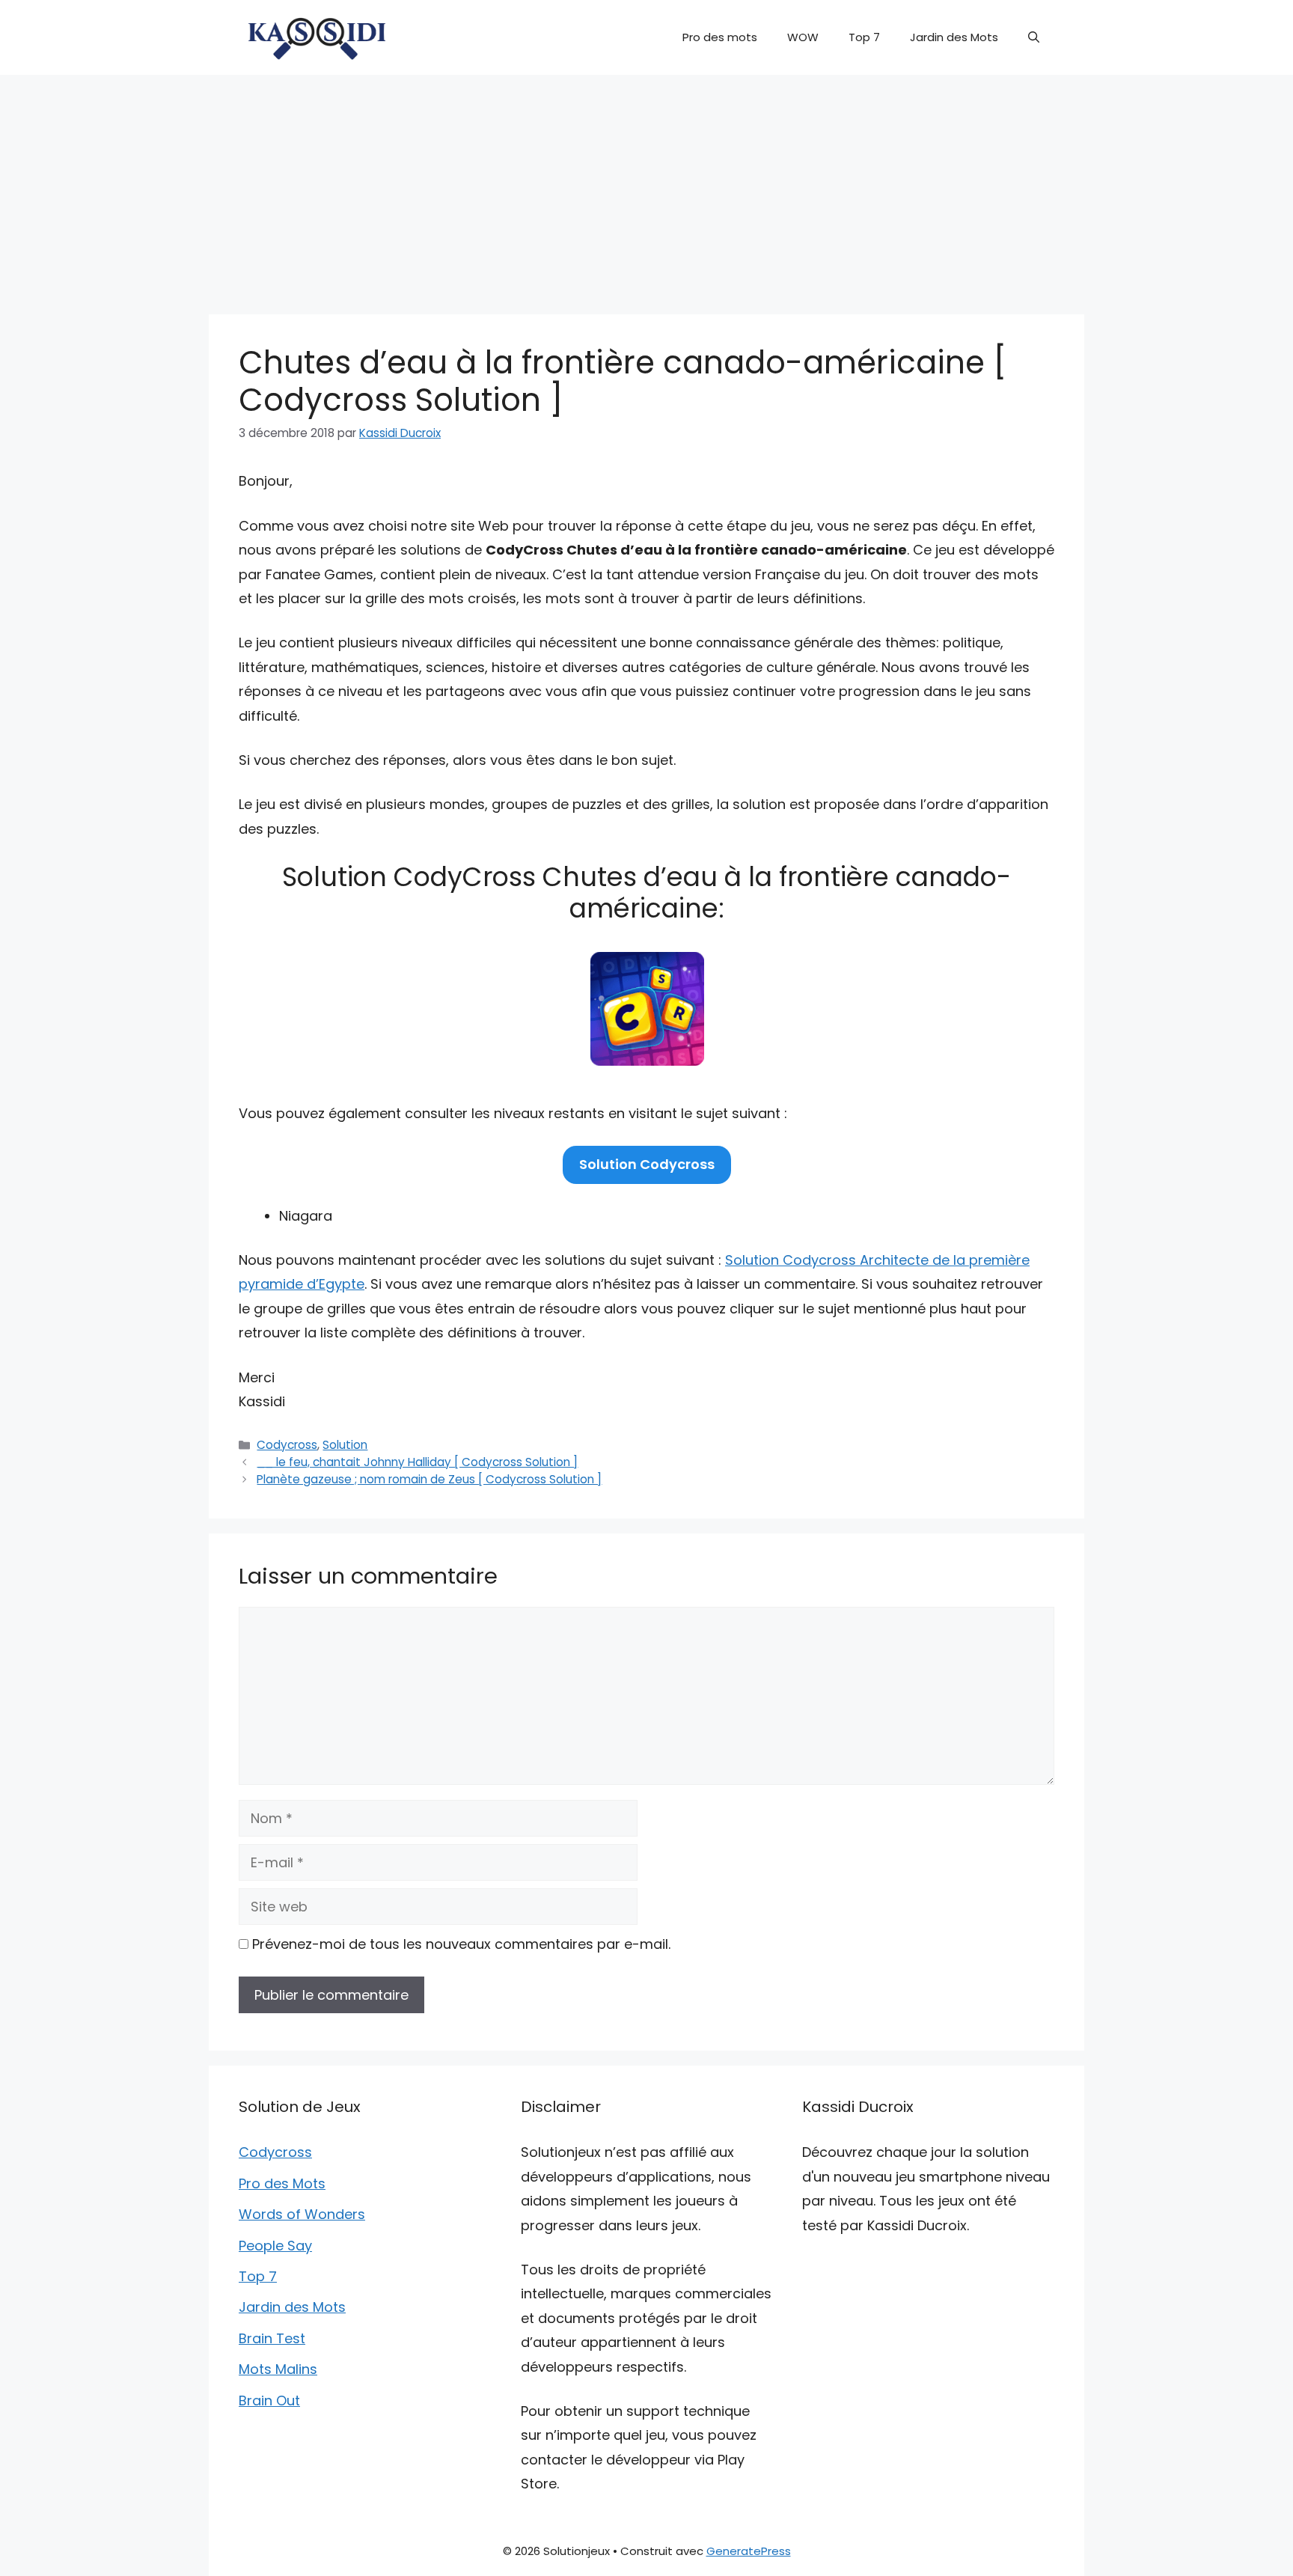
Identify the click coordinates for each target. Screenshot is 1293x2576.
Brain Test (272, 2338)
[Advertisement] (646, 187)
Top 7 (864, 37)
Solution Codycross (647, 1164)
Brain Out (269, 2400)
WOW (803, 37)
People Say (275, 2246)
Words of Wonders (302, 2214)
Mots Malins (278, 2369)
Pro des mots (720, 37)
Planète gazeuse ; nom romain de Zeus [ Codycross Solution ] (429, 1479)
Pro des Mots (282, 2183)
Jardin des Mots (954, 37)
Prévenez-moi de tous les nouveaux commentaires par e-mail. (461, 1944)
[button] (1034, 37)
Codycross (287, 1445)
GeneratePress (749, 2551)
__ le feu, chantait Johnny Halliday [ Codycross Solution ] (417, 1462)
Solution (345, 1445)
